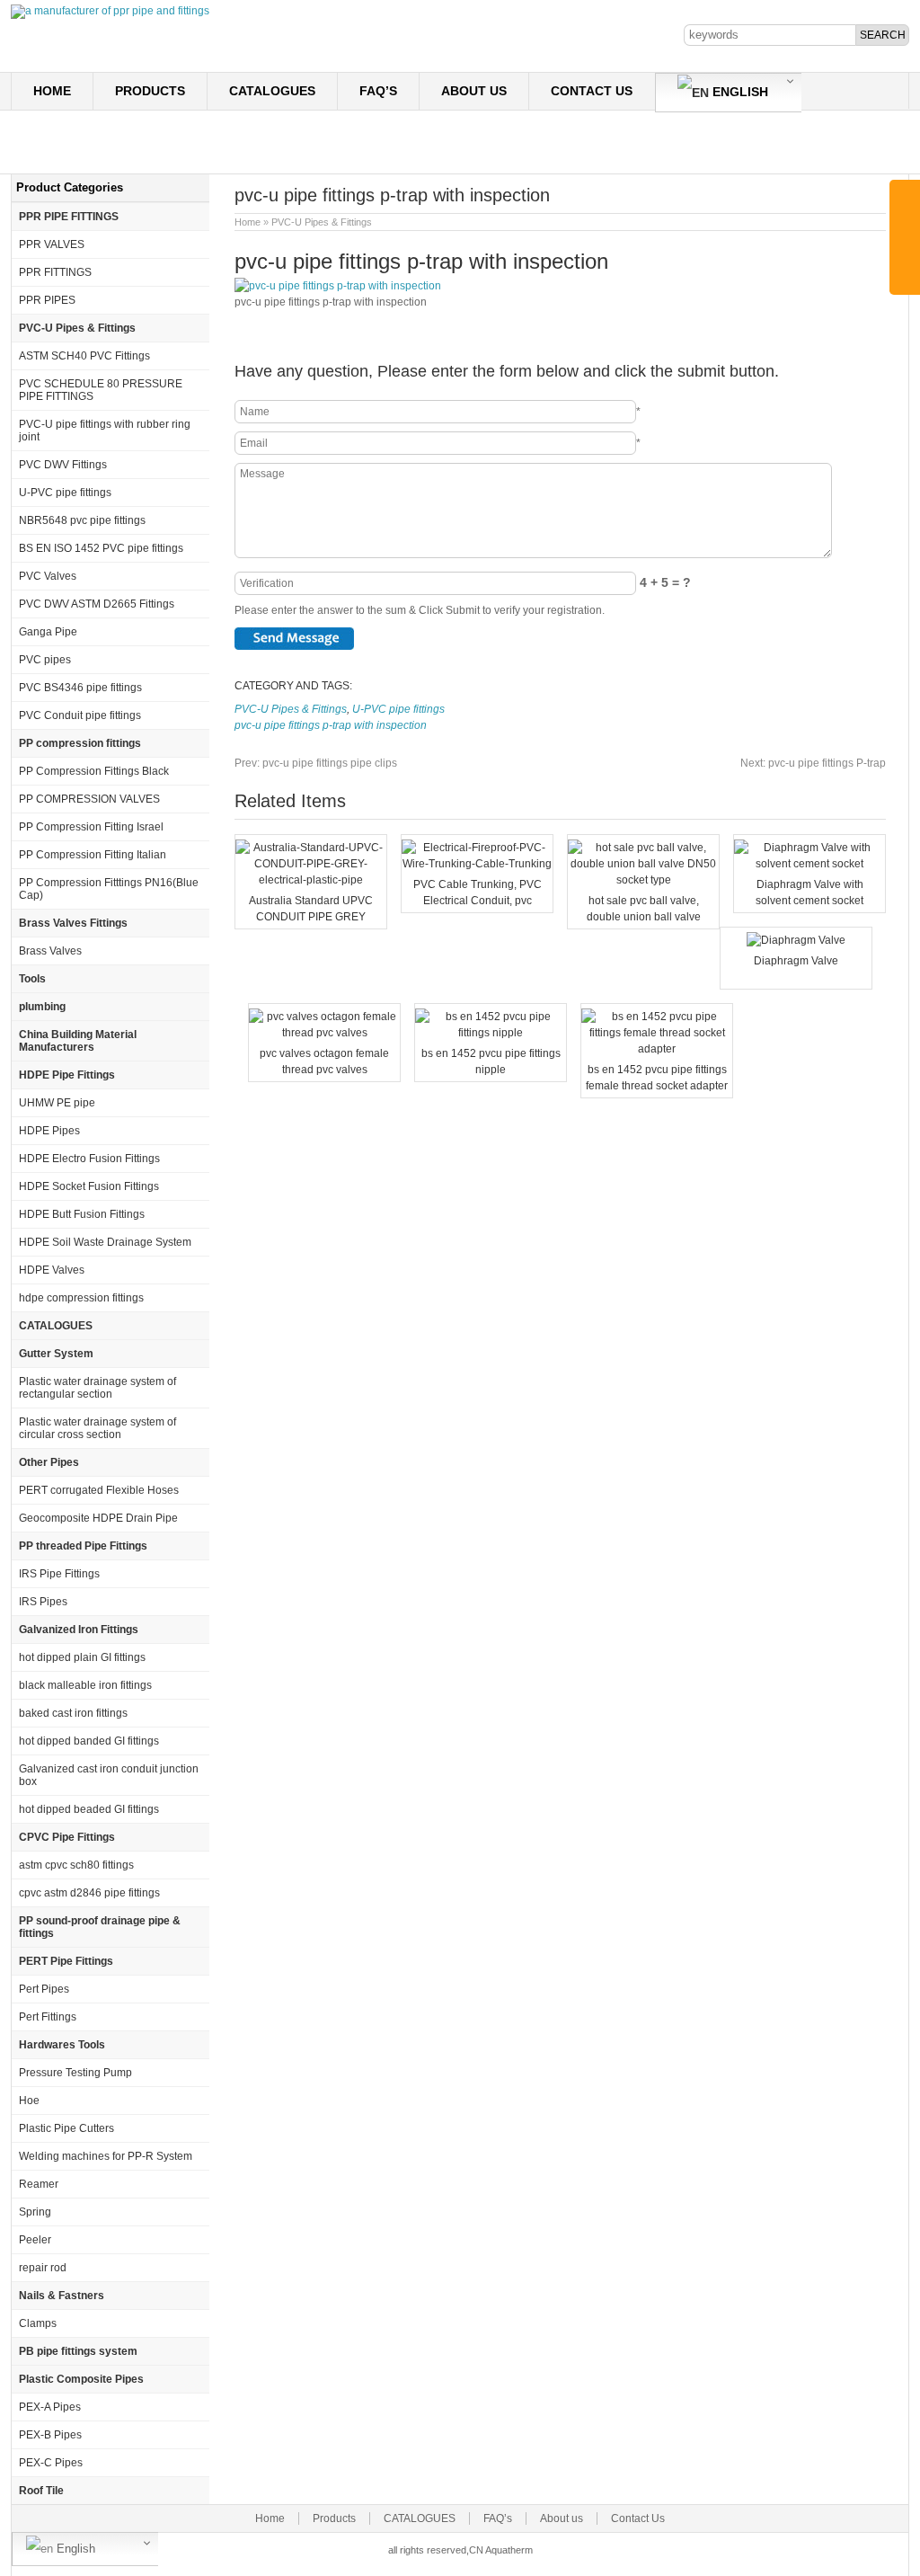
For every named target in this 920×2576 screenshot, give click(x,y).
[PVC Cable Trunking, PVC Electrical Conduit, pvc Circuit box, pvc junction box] (477, 864)
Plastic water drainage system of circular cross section (97, 1428)
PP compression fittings (80, 743)
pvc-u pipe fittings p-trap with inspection (331, 725)
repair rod (43, 2268)
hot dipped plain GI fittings (82, 1657)
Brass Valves (50, 951)
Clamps (38, 2323)
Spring (35, 2212)
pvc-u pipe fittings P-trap (813, 763)
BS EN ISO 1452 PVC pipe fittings (101, 548)
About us (474, 91)
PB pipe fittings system (78, 2351)
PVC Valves (48, 576)
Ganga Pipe (48, 632)
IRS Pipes (43, 1602)
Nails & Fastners (62, 2296)
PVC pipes (45, 660)
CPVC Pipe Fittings (67, 1837)
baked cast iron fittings (73, 1713)
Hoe (29, 2101)
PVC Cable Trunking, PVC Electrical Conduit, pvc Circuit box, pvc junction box (477, 901)
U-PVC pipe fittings (398, 709)
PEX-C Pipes (51, 2463)
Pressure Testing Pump (75, 2073)
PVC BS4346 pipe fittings (80, 688)
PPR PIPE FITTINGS (69, 217)
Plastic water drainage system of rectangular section (97, 1388)
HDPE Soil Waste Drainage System (105, 1242)
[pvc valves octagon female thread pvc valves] (324, 1033)
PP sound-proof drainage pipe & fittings (100, 1927)
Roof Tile (41, 2491)
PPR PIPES (47, 300)
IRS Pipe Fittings (59, 1574)
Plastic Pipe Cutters (66, 2128)
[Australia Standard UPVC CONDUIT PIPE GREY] (311, 880)
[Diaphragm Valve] (796, 940)
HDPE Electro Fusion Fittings (89, 1159)
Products (150, 91)
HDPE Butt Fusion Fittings (82, 1214)
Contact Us (592, 91)
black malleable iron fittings (85, 1685)
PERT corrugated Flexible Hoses (99, 1490)
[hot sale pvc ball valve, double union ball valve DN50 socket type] (643, 880)
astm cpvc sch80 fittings (76, 1865)
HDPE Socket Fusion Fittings (89, 1186)
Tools (32, 979)
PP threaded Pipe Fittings (83, 1546)
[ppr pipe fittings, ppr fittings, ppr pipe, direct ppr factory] (110, 11)
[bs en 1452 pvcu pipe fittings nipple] (491, 1033)
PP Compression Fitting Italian (93, 855)
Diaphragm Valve (796, 961)
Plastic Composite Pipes (81, 2379)
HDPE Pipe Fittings (67, 1075)
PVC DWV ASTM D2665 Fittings (97, 604)
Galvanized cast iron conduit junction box (109, 1775)
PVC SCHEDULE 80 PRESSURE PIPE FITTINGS (101, 390)
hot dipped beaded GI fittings (89, 1809)
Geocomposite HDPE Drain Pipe (98, 1518)
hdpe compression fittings (81, 1298)
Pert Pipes (44, 1989)
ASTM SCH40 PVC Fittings (84, 356)
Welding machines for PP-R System (106, 2156)
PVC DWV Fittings (63, 465)
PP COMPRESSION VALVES (89, 799)
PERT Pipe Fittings (66, 1961)
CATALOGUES (272, 91)
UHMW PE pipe (57, 1103)
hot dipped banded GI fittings (89, 1741)
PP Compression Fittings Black (94, 771)
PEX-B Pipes (50, 2435)
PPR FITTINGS (55, 272)
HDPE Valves (52, 1270)
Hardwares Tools (62, 2045)
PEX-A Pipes (50, 2407)
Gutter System (56, 1354)
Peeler (35, 2240)
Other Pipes (49, 1462)
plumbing (42, 1007)
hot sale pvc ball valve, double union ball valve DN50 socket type (644, 917)
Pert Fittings (48, 2017)
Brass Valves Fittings (73, 923)
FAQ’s (378, 91)
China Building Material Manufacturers (78, 1041)
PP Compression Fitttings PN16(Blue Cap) (109, 889)
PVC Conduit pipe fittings (80, 715)
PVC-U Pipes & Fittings (322, 222)
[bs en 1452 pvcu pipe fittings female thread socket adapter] (657, 1049)
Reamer (39, 2184)
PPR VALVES (52, 244)
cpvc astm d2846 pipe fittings (89, 1893)
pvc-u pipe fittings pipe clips (316, 763)
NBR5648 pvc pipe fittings (82, 520)
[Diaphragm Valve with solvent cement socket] (809, 864)
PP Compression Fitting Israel (91, 827)
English (739, 92)
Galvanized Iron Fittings (79, 1630)
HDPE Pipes (49, 1131)
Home (52, 91)
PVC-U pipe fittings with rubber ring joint (105, 431)
